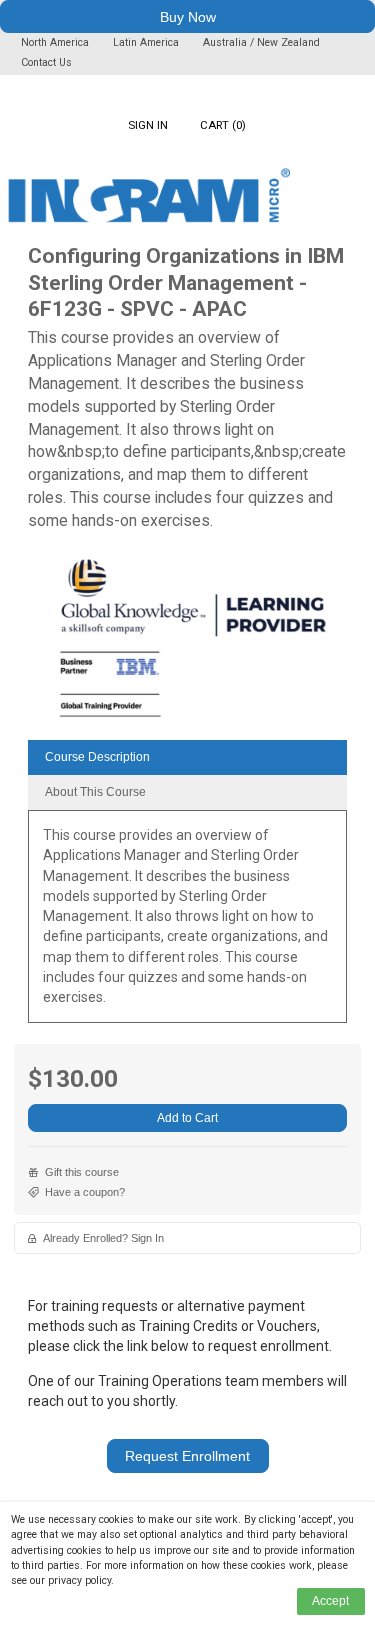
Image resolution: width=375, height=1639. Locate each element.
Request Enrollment (187, 1456)
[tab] (187, 757)
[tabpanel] (187, 923)
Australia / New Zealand (261, 42)
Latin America (147, 42)
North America (56, 42)
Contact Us (46, 62)
